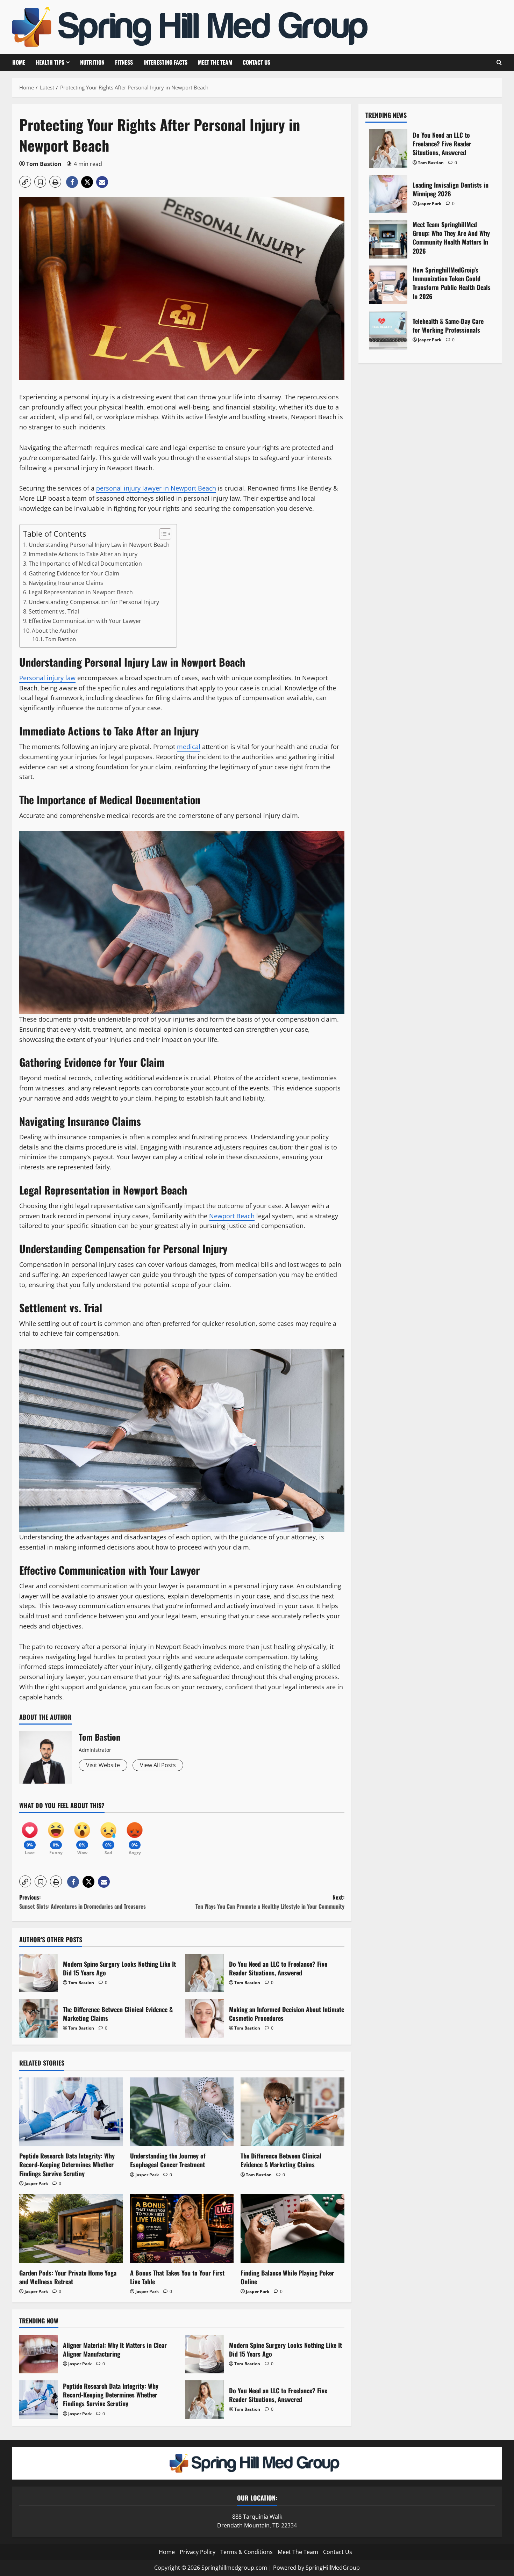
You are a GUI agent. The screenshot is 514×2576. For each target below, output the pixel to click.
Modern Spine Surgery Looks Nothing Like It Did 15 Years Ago (38, 1973)
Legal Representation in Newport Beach (81, 592)
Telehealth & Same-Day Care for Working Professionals (388, 330)
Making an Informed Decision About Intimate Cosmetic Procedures (205, 2018)
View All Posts (158, 1765)
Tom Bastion (44, 164)
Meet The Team (215, 62)
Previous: (83, 1902)
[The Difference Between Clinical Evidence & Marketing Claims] (292, 2112)
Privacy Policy (198, 2552)
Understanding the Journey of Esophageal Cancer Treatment (168, 2160)
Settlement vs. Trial (54, 611)
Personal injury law (47, 678)
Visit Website (103, 1765)
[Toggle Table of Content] (162, 534)
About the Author (55, 631)
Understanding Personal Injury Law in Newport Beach (99, 545)
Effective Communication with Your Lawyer (85, 621)
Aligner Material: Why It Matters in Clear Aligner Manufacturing (38, 2354)
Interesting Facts (165, 62)
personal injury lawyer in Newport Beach (156, 488)
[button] (25, 182)
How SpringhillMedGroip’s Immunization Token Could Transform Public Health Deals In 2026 (388, 285)
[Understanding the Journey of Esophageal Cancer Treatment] (182, 2112)
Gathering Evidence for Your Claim (74, 573)
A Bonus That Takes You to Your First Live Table (177, 2277)
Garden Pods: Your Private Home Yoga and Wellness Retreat (68, 2277)
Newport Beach (232, 1216)
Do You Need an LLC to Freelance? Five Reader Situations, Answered (205, 1973)
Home (19, 62)
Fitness (124, 62)
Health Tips (50, 62)
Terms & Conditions (247, 2552)
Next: (270, 1902)
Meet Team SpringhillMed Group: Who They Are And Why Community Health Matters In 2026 (388, 239)
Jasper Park (36, 2183)
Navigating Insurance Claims (66, 583)
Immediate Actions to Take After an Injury (83, 554)
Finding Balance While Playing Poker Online (287, 2277)
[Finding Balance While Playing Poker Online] (292, 2229)
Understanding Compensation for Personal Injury (94, 602)
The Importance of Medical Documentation (85, 564)
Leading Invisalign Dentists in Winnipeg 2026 (388, 194)
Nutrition (92, 62)
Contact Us (256, 62)
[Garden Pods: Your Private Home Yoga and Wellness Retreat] (71, 2229)
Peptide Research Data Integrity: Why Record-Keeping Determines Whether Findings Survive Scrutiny (67, 2164)
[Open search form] (499, 62)
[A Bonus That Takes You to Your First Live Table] (182, 2229)
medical (189, 747)
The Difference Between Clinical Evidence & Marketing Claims (38, 2018)
